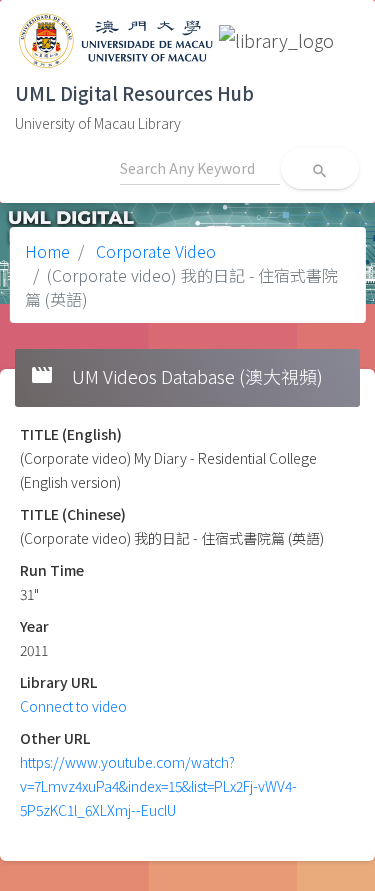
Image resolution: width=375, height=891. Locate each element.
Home (47, 251)
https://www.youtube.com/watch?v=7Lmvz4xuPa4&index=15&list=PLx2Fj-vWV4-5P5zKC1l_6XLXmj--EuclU (158, 786)
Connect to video (73, 706)
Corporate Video (154, 251)
